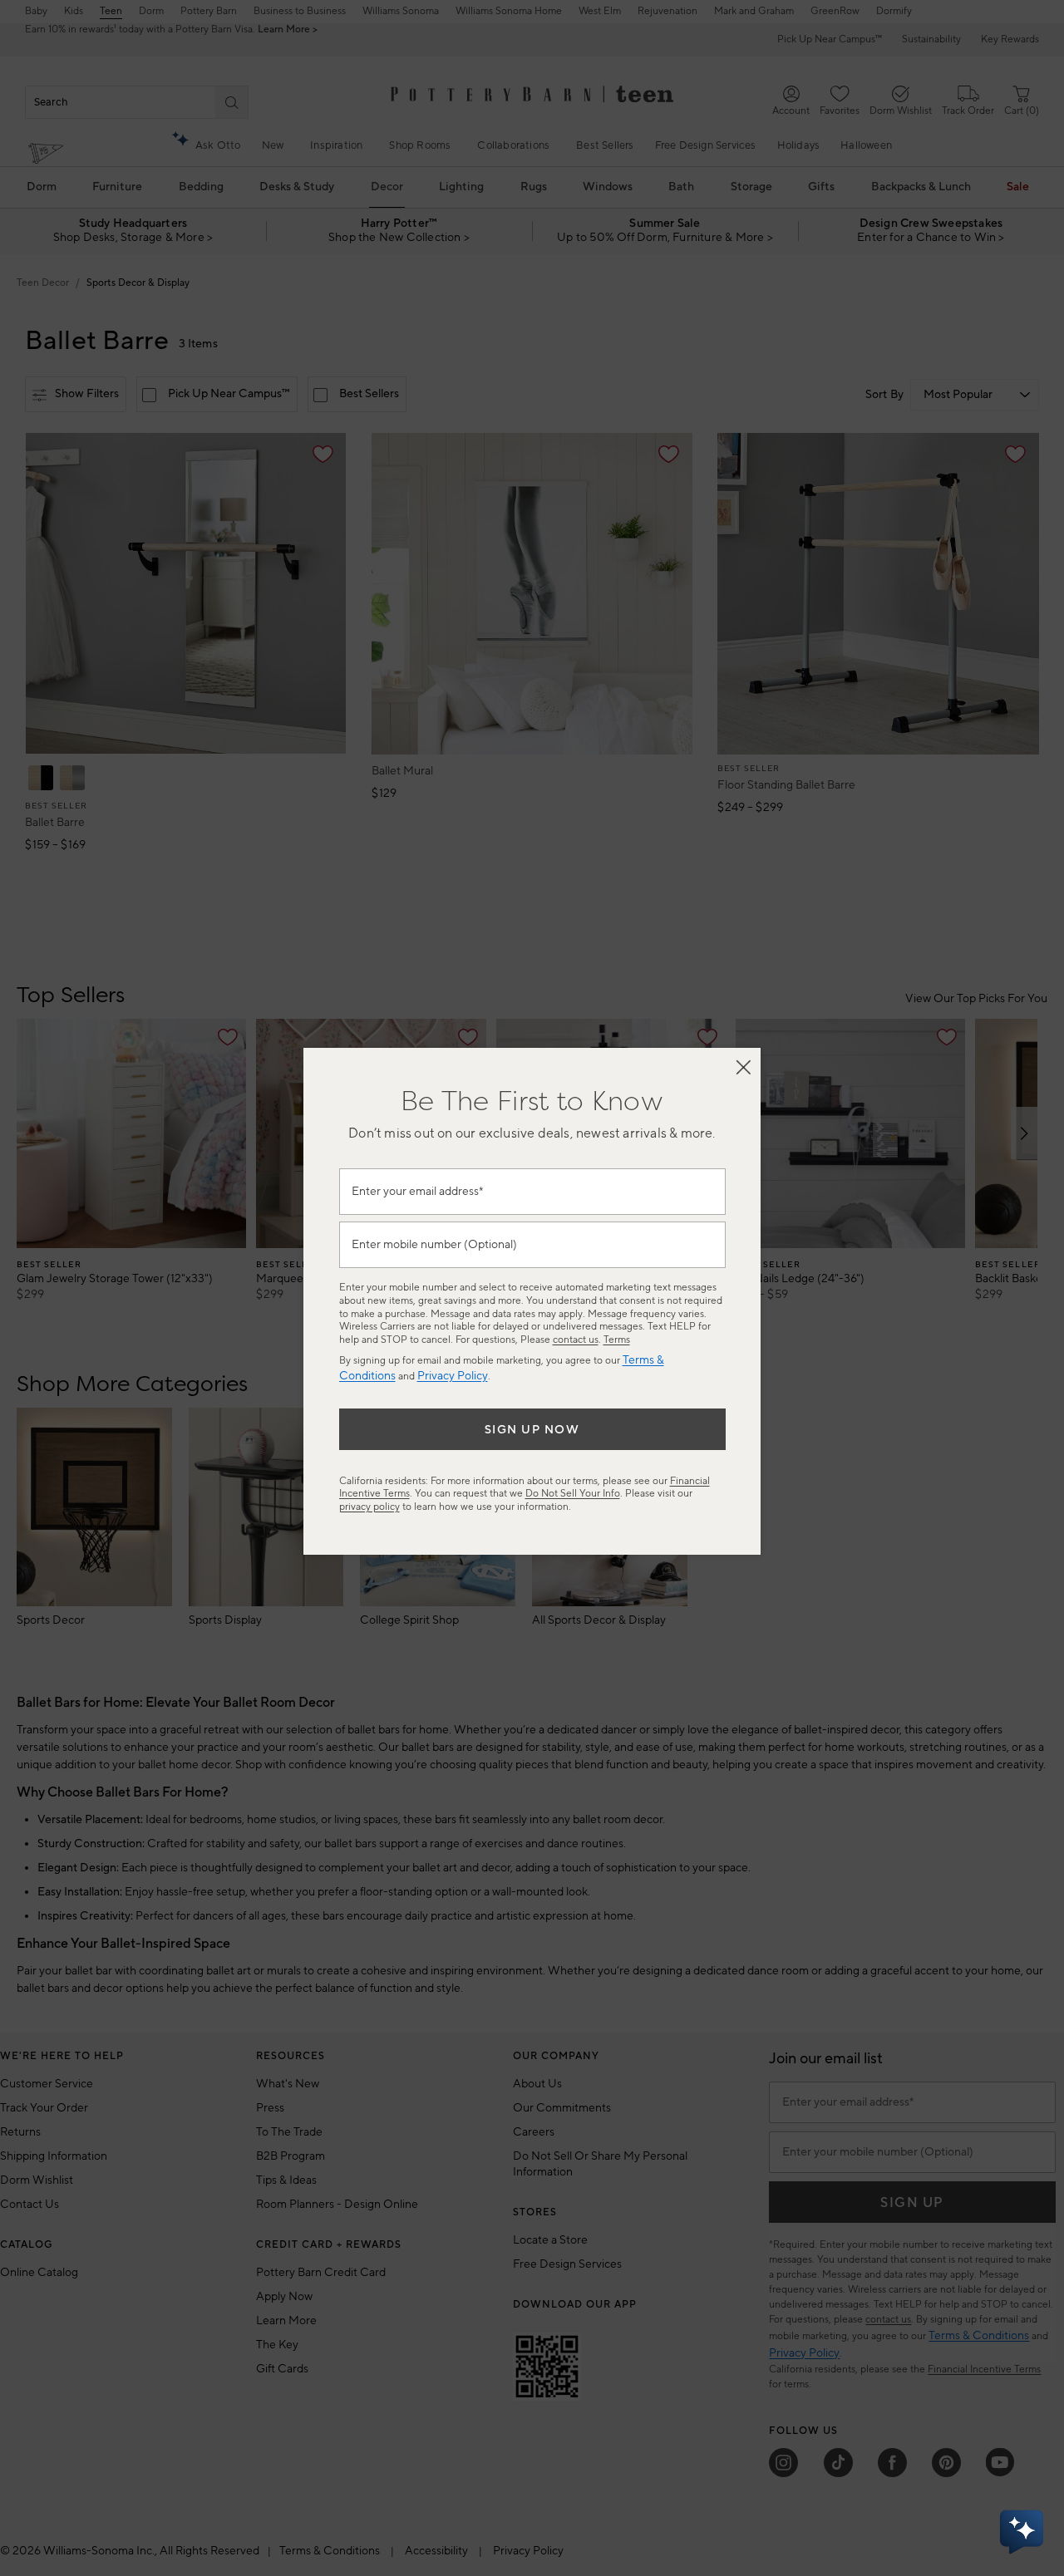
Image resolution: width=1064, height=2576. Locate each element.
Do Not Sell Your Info (573, 1494)
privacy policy (369, 1507)
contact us (576, 1340)
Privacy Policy (453, 1376)
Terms (617, 1340)
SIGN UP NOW (532, 1430)
